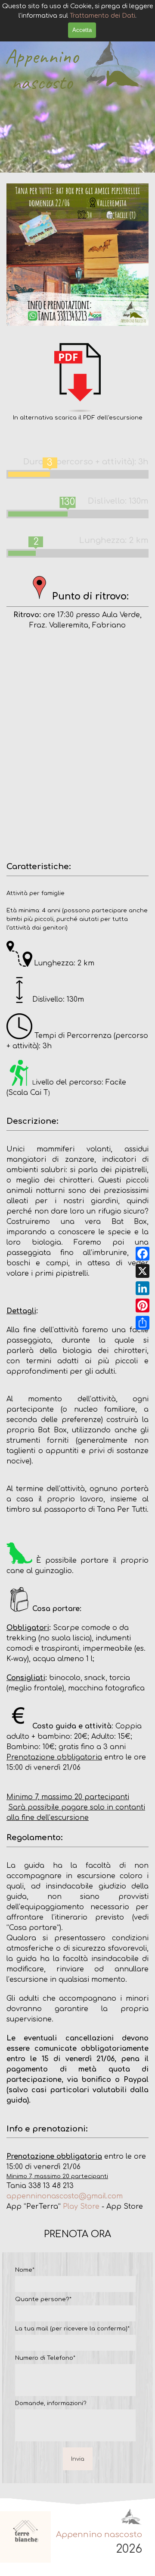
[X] (143, 1271)
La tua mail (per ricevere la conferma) (72, 2328)
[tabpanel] (77, 383)
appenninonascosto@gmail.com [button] (65, 2196)
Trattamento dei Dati (102, 16)
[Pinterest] (143, 1305)
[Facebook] (143, 1254)
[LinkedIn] (143, 1288)
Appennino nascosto (44, 69)
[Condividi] (143, 1323)
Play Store (81, 2207)
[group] (26, 2537)
